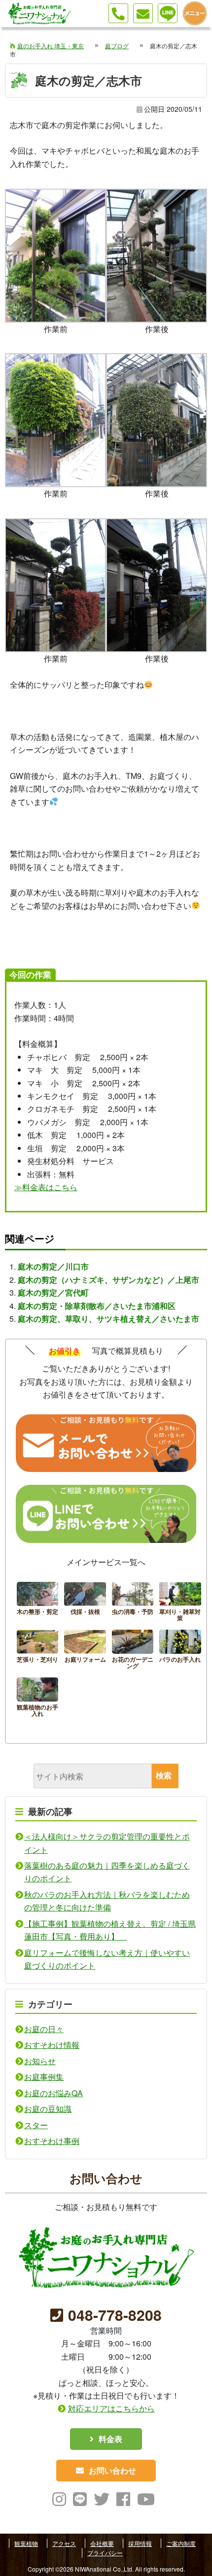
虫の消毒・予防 (133, 1603)
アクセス (64, 2543)
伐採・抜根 (85, 1603)
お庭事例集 (44, 2077)
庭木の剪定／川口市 (53, 1266)
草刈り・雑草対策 (180, 1603)
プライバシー (105, 2553)
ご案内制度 (181, 2543)
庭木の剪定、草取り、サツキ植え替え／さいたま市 (108, 1319)
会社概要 (102, 2543)
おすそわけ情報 (52, 2045)
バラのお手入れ (180, 1651)
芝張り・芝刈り (38, 1651)
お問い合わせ (112, 2470)
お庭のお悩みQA (53, 2093)
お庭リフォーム (85, 1651)
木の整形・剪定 (38, 1603)
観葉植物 (26, 2543)
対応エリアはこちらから (111, 2408)
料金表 (110, 2439)
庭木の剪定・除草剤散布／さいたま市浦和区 (97, 1306)
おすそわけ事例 (52, 2141)
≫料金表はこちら (46, 1187)
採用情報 (140, 2543)
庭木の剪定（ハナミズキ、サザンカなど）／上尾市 (108, 1280)
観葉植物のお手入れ (38, 1699)
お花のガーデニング (133, 1651)
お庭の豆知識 (48, 2109)
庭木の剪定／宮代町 (53, 1292)
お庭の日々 (44, 2029)
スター (36, 2125)
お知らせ (40, 2061)
